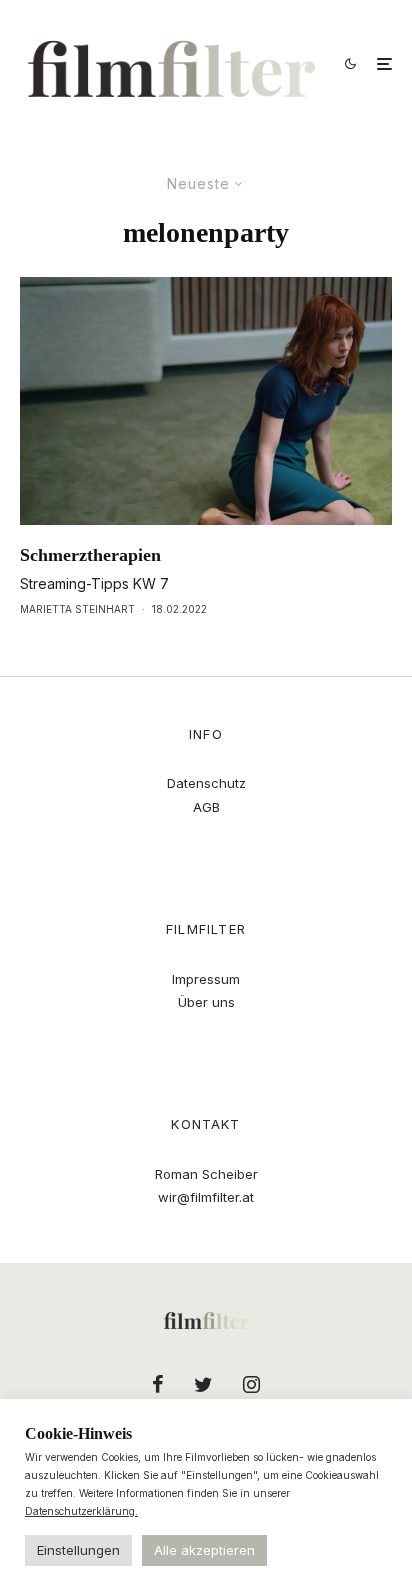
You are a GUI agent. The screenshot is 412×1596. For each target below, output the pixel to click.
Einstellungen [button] (78, 1550)
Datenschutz (206, 783)
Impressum (206, 979)
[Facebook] (158, 1384)
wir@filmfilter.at (206, 1197)
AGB (206, 807)
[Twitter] (203, 1384)
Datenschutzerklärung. (81, 1511)
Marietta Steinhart (77, 609)
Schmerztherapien (90, 555)
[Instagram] (251, 1384)
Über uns (206, 1002)
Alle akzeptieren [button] (204, 1550)
